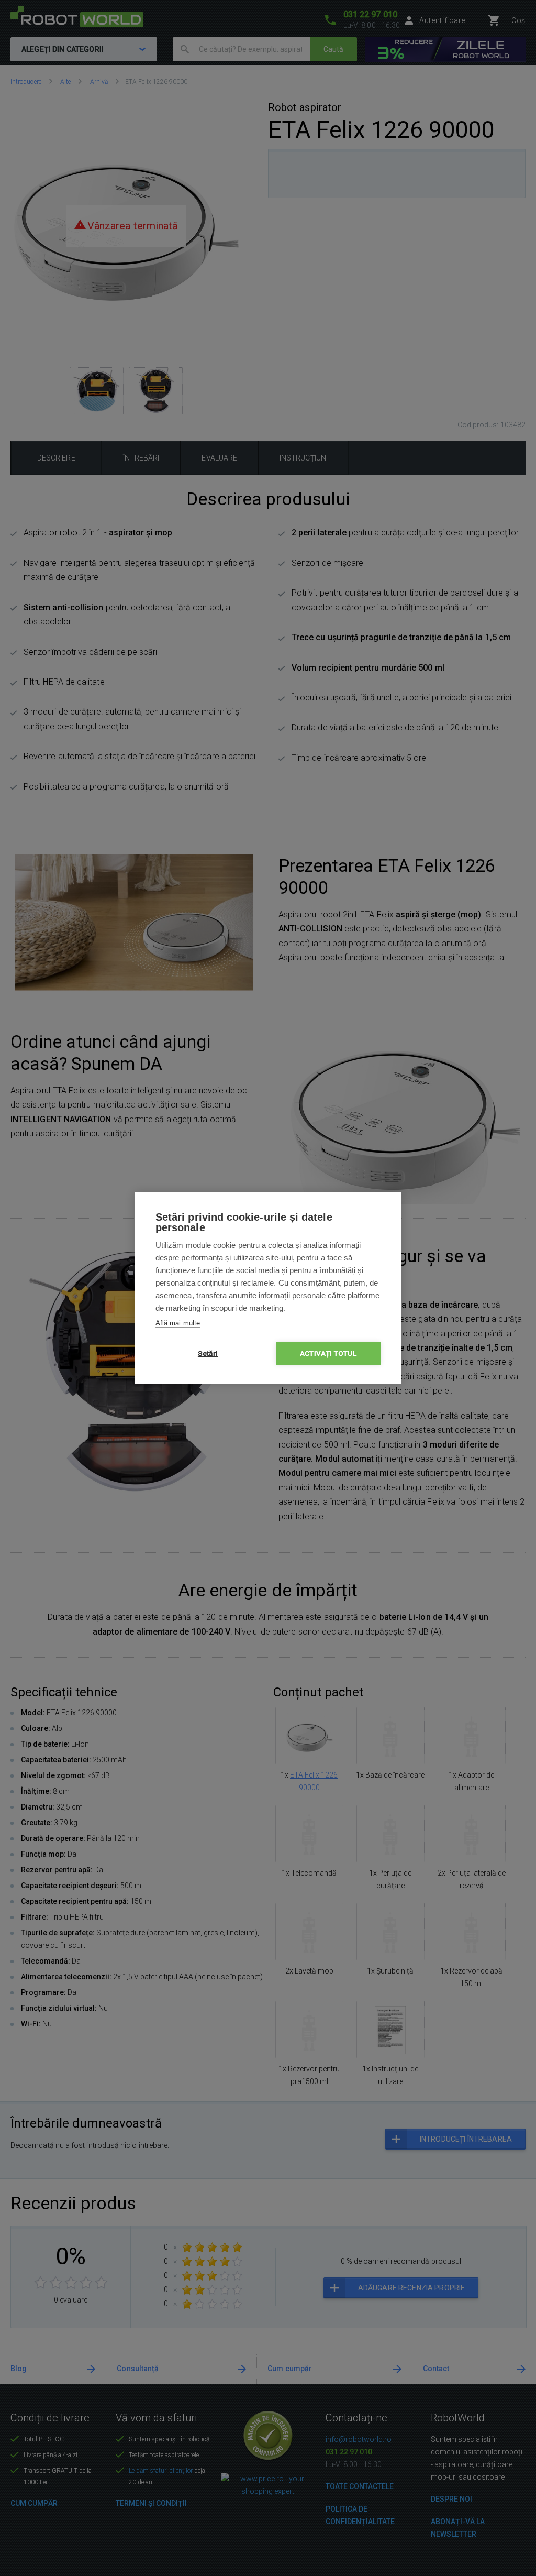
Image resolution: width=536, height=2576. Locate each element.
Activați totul (328, 1353)
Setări (208, 1353)
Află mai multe (178, 1323)
